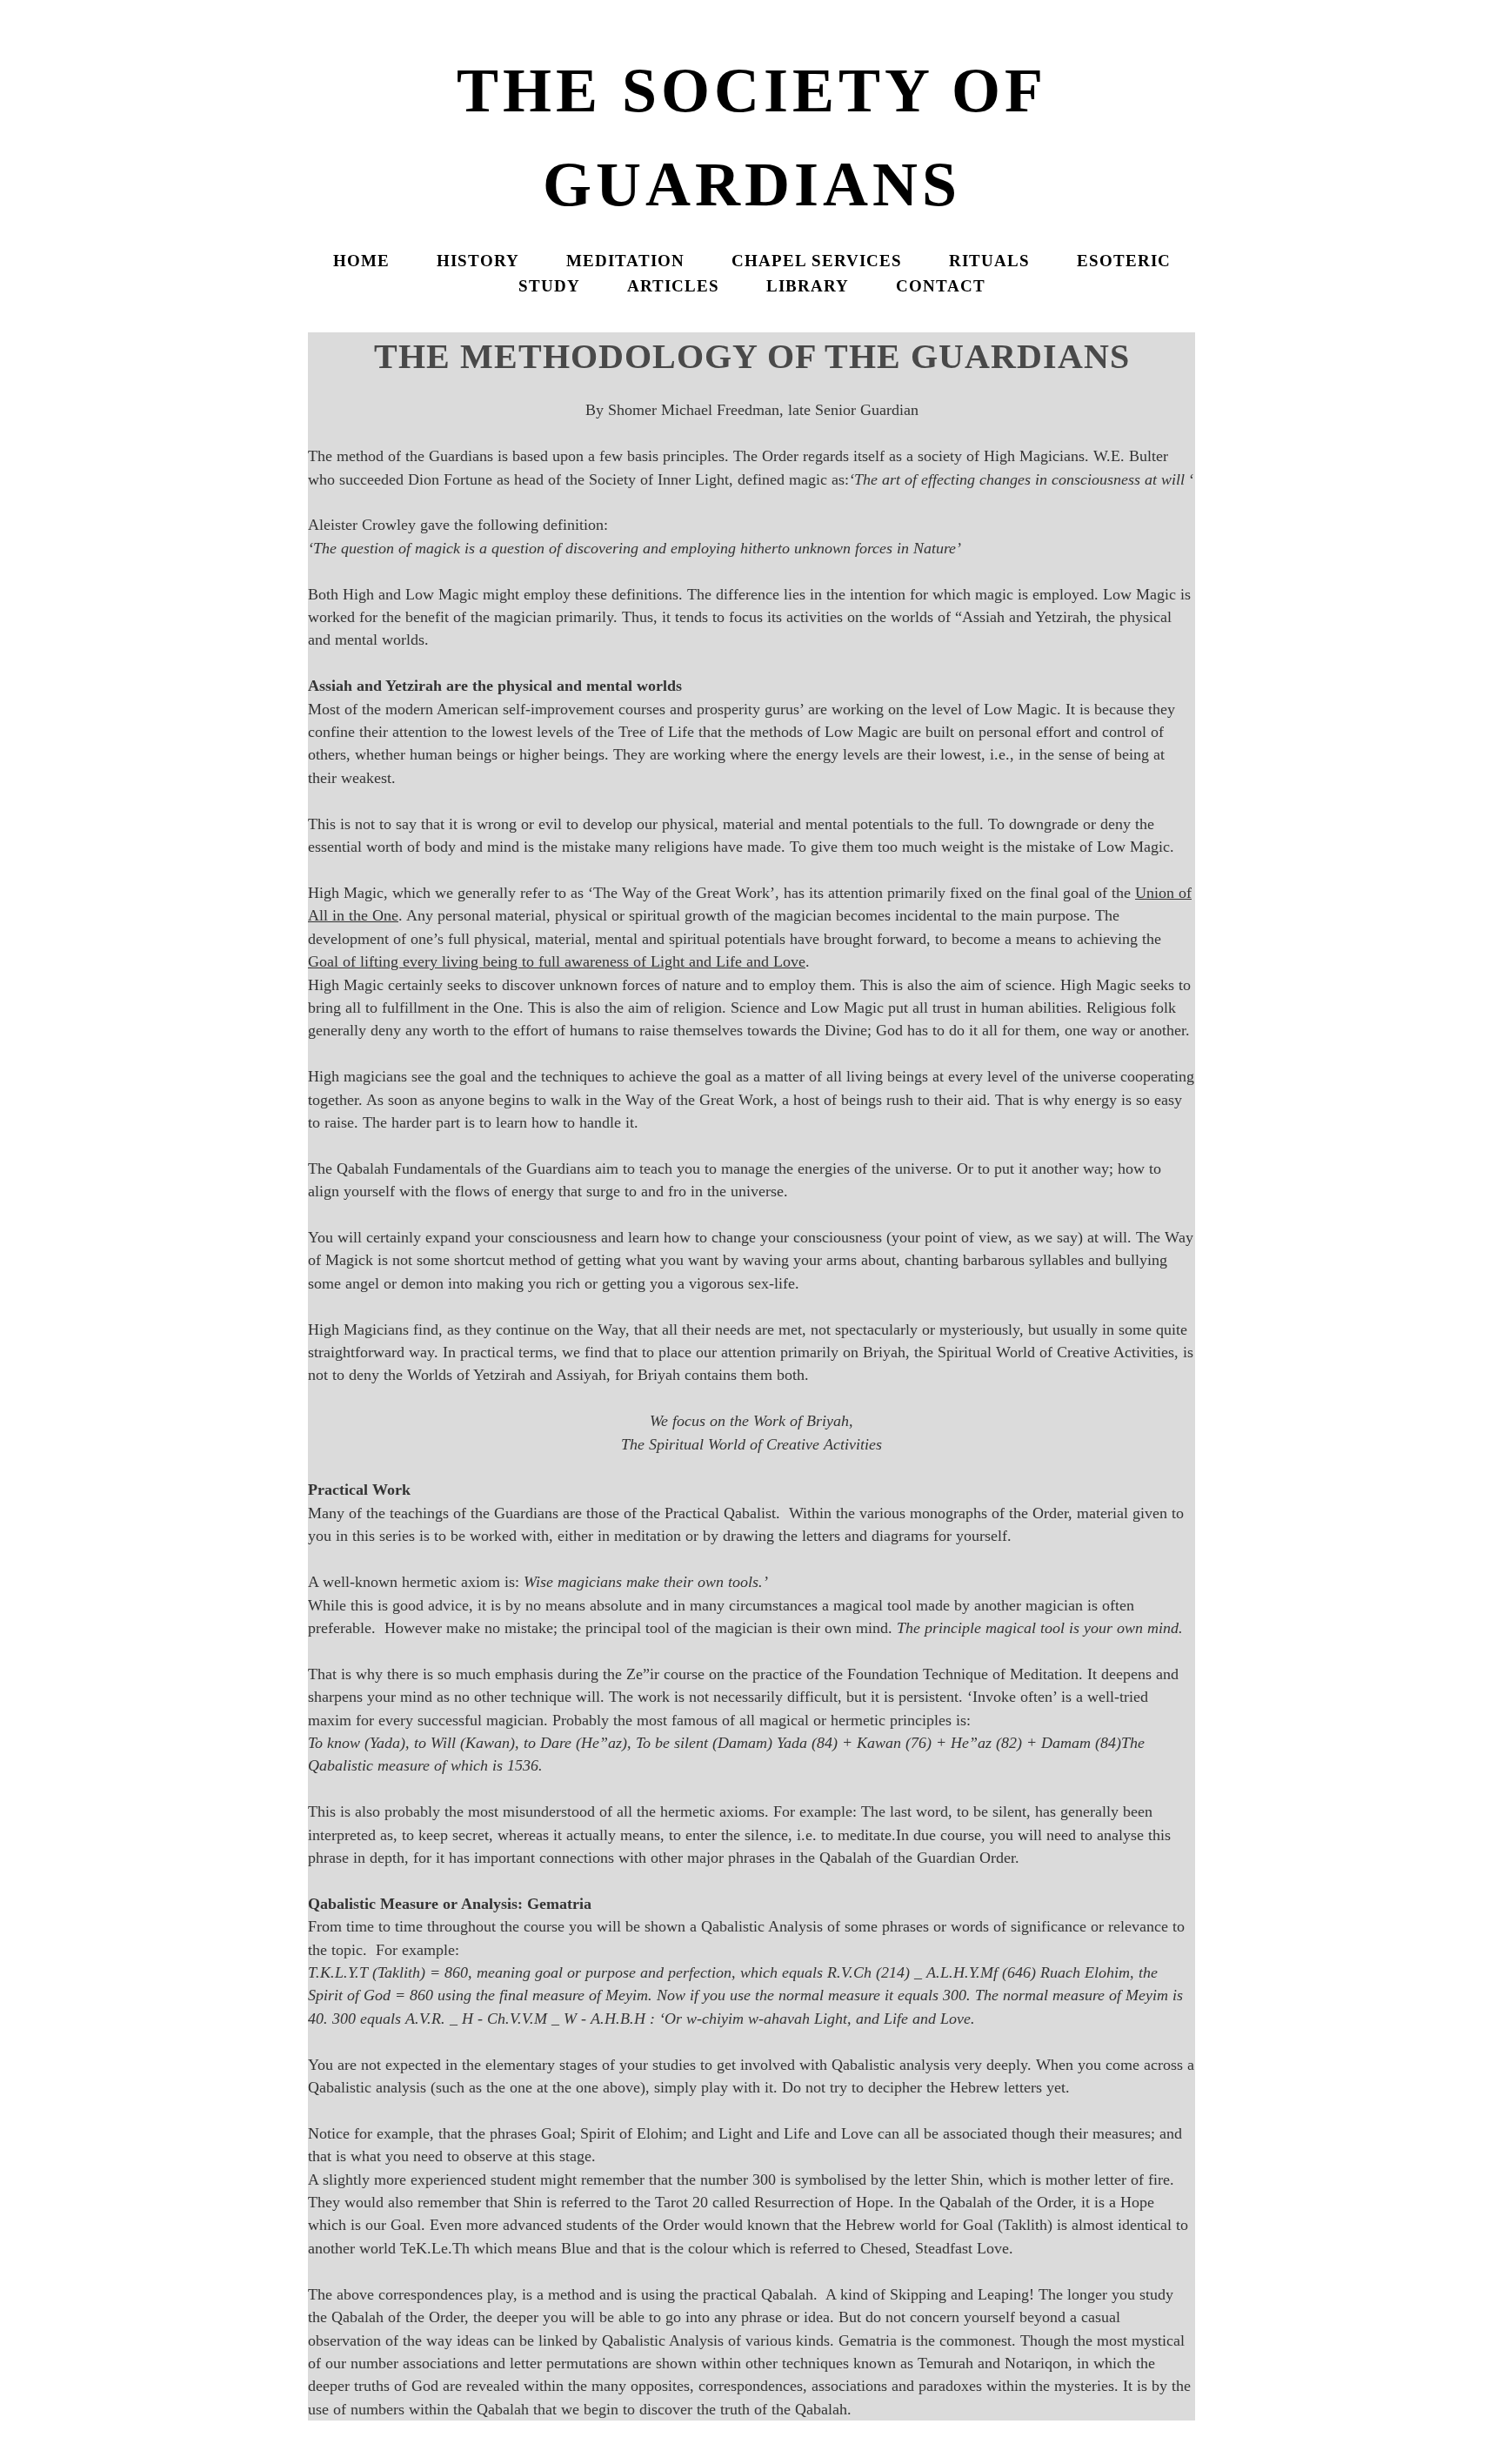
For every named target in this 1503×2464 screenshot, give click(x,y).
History (478, 261)
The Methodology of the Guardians (752, 356)
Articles (673, 286)
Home (361, 261)
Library (808, 286)
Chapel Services (817, 261)
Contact (941, 286)
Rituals (989, 261)
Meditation (625, 261)
